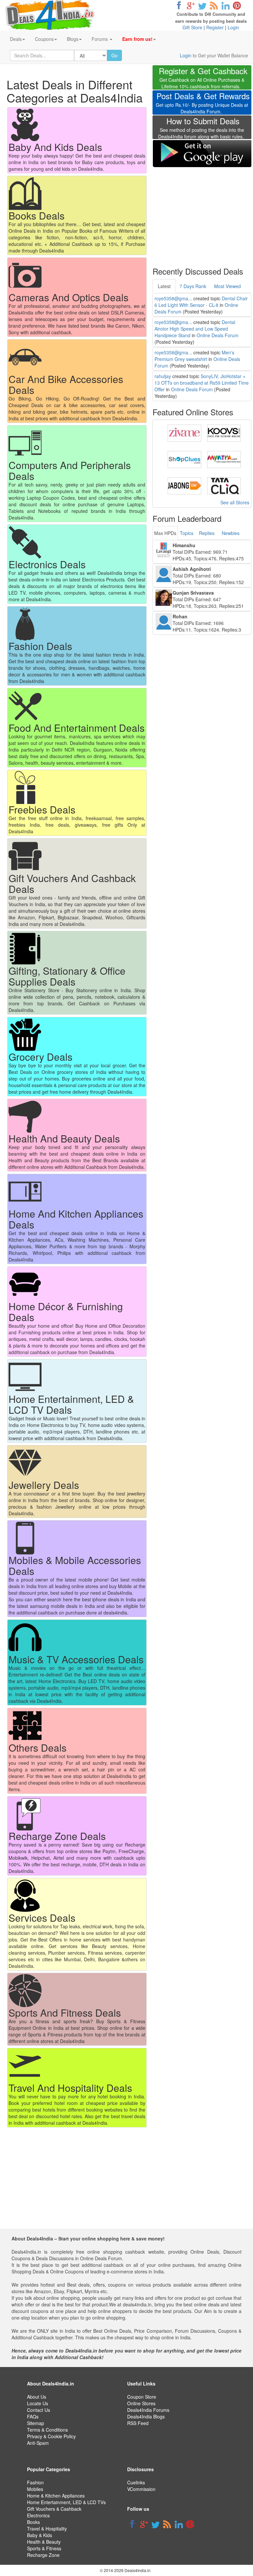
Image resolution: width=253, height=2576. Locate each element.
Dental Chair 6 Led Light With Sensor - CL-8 (201, 302)
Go (114, 55)
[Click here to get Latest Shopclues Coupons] (184, 459)
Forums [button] (100, 39)
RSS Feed (138, 2423)
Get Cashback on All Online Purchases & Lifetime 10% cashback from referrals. (203, 79)
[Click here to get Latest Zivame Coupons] (184, 432)
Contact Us (39, 2410)
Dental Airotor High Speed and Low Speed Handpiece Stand (195, 329)
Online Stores (141, 2403)
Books (33, 2522)
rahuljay (163, 376)
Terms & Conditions (47, 2430)
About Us (37, 2397)
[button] (139, 39)
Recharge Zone (43, 2555)
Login (233, 27)
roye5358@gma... (173, 298)
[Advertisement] (202, 213)
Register (215, 27)
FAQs (33, 2416)
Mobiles (35, 2489)
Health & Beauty (44, 2542)
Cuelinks (136, 2482)
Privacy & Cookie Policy (51, 2436)
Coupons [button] (44, 39)
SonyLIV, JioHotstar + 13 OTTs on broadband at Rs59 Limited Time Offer (202, 383)
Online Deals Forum (218, 335)
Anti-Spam (38, 2443)
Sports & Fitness (44, 2548)
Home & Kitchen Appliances (56, 2496)
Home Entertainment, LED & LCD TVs (66, 2502)
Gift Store (192, 27)
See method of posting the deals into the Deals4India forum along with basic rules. (201, 129)
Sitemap (36, 2423)
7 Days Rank (193, 286)
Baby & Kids (40, 2535)
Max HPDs (165, 533)
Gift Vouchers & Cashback (54, 2509)
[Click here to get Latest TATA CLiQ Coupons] (224, 485)
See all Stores (235, 502)
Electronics (38, 2515)
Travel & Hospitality (47, 2529)
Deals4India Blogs (146, 2416)
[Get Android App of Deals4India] (202, 153)
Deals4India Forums (148, 2410)
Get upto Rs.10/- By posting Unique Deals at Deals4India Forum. (203, 104)
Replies (207, 533)
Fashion (35, 2482)
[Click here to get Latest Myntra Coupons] (224, 459)
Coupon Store (142, 2397)
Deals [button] (16, 39)
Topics (187, 533)
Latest (164, 286)
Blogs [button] (73, 39)
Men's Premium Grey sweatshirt (194, 356)
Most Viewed (227, 286)
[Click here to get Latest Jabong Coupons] (184, 485)
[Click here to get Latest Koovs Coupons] (224, 432)
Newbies (231, 533)
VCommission (141, 2489)
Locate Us (38, 2403)
